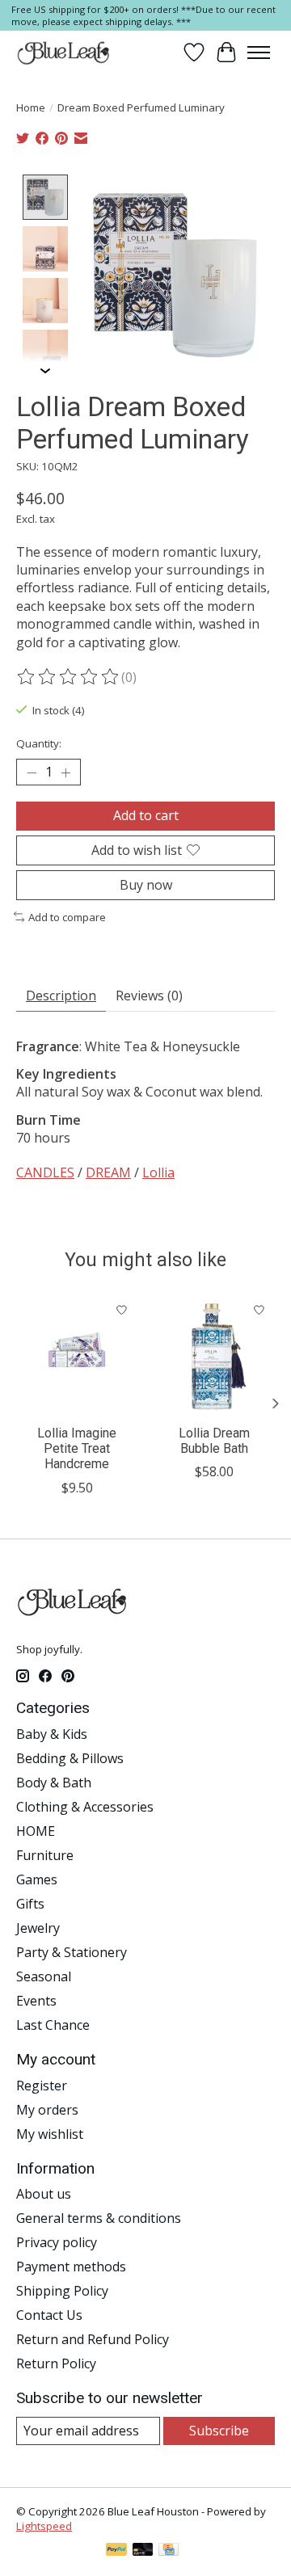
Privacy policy (57, 2242)
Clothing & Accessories (85, 1807)
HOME (36, 1831)
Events (36, 2001)
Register (42, 2086)
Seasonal (44, 1976)
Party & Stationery (72, 1952)
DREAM (108, 1172)
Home (31, 107)
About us (44, 2194)
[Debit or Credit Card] (143, 2551)
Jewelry (38, 1928)
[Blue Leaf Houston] (64, 53)
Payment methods (71, 2267)
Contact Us (49, 2315)
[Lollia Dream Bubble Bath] (214, 1355)
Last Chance (53, 2025)
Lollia (158, 1172)
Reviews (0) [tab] (149, 995)
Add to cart (146, 815)
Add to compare (67, 917)
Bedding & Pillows (70, 1758)
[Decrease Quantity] (32, 772)
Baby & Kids (52, 1734)
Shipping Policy (62, 2291)
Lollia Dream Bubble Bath (214, 1441)
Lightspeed (44, 2526)
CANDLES (45, 1172)
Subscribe (219, 2431)
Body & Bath (54, 1783)
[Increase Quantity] (65, 772)
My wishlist (50, 2134)
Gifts (30, 1904)
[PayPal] (116, 2551)
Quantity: (39, 743)
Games (37, 1879)
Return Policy (56, 2363)
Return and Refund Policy (93, 2339)
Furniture (45, 1855)
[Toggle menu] (259, 53)
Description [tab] (61, 995)
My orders (47, 2110)
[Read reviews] (69, 677)
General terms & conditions (99, 2218)
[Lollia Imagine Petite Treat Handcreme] (77, 1355)
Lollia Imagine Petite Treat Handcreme (77, 1448)
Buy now (146, 885)
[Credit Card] (169, 2551)
